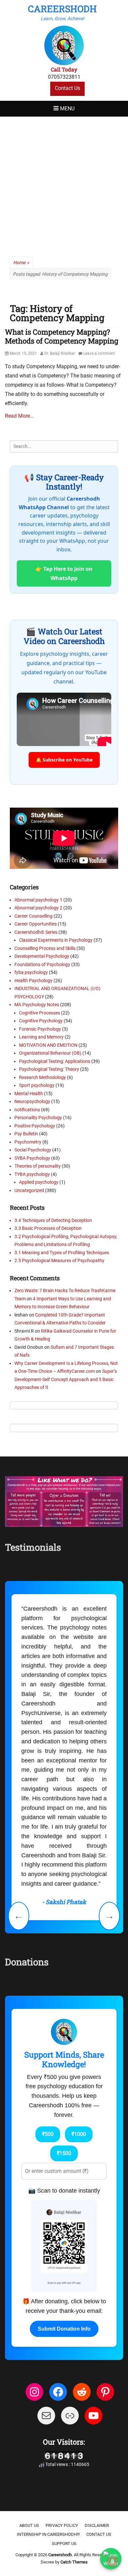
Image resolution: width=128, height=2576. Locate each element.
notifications (27, 1110)
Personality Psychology (38, 1118)
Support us (64, 2373)
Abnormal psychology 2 (38, 908)
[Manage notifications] (113, 2562)
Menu (67, 109)
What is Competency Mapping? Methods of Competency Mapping (62, 336)
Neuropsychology (32, 1101)
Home (21, 263)
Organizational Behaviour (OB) (50, 1053)
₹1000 (79, 1963)
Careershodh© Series (36, 932)
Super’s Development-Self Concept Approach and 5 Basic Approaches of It (66, 1379)
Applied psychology (39, 1182)
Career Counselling (33, 916)
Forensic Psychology (40, 1029)
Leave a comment (99, 353)
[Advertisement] (64, 184)
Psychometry (28, 1142)
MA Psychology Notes (37, 1005)
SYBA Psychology (32, 1158)
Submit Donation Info (64, 2158)
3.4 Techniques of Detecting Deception (53, 1220)
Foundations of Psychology (42, 964)
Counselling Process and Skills (45, 948)
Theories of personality (38, 1166)
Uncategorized (29, 1190)
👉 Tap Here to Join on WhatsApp (64, 573)
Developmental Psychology (42, 956)
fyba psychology (31, 972)
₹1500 (64, 1982)
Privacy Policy (62, 2355)
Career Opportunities (36, 924)
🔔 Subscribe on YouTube (64, 760)
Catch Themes (74, 2391)
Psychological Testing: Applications (55, 1061)
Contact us (99, 2364)
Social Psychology (33, 1150)
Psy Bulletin (26, 1134)
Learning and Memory (41, 1037)
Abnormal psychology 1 (38, 900)
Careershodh (62, 9)
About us (29, 2355)
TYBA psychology (32, 1174)
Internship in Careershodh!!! (48, 2364)
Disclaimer (97, 2355)
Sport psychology (37, 1085)
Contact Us (67, 88)
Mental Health (29, 1094)
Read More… (19, 416)
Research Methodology (43, 1077)
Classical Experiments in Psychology (56, 940)
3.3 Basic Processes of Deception (48, 1228)
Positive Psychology (35, 1126)
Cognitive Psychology (41, 1021)
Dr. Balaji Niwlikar (60, 353)
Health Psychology (33, 981)
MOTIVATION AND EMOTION (48, 1045)
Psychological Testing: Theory (49, 1069)
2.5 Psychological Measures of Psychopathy (59, 1260)
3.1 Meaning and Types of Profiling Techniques (62, 1253)
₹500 (48, 1963)
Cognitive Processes (40, 1013)
